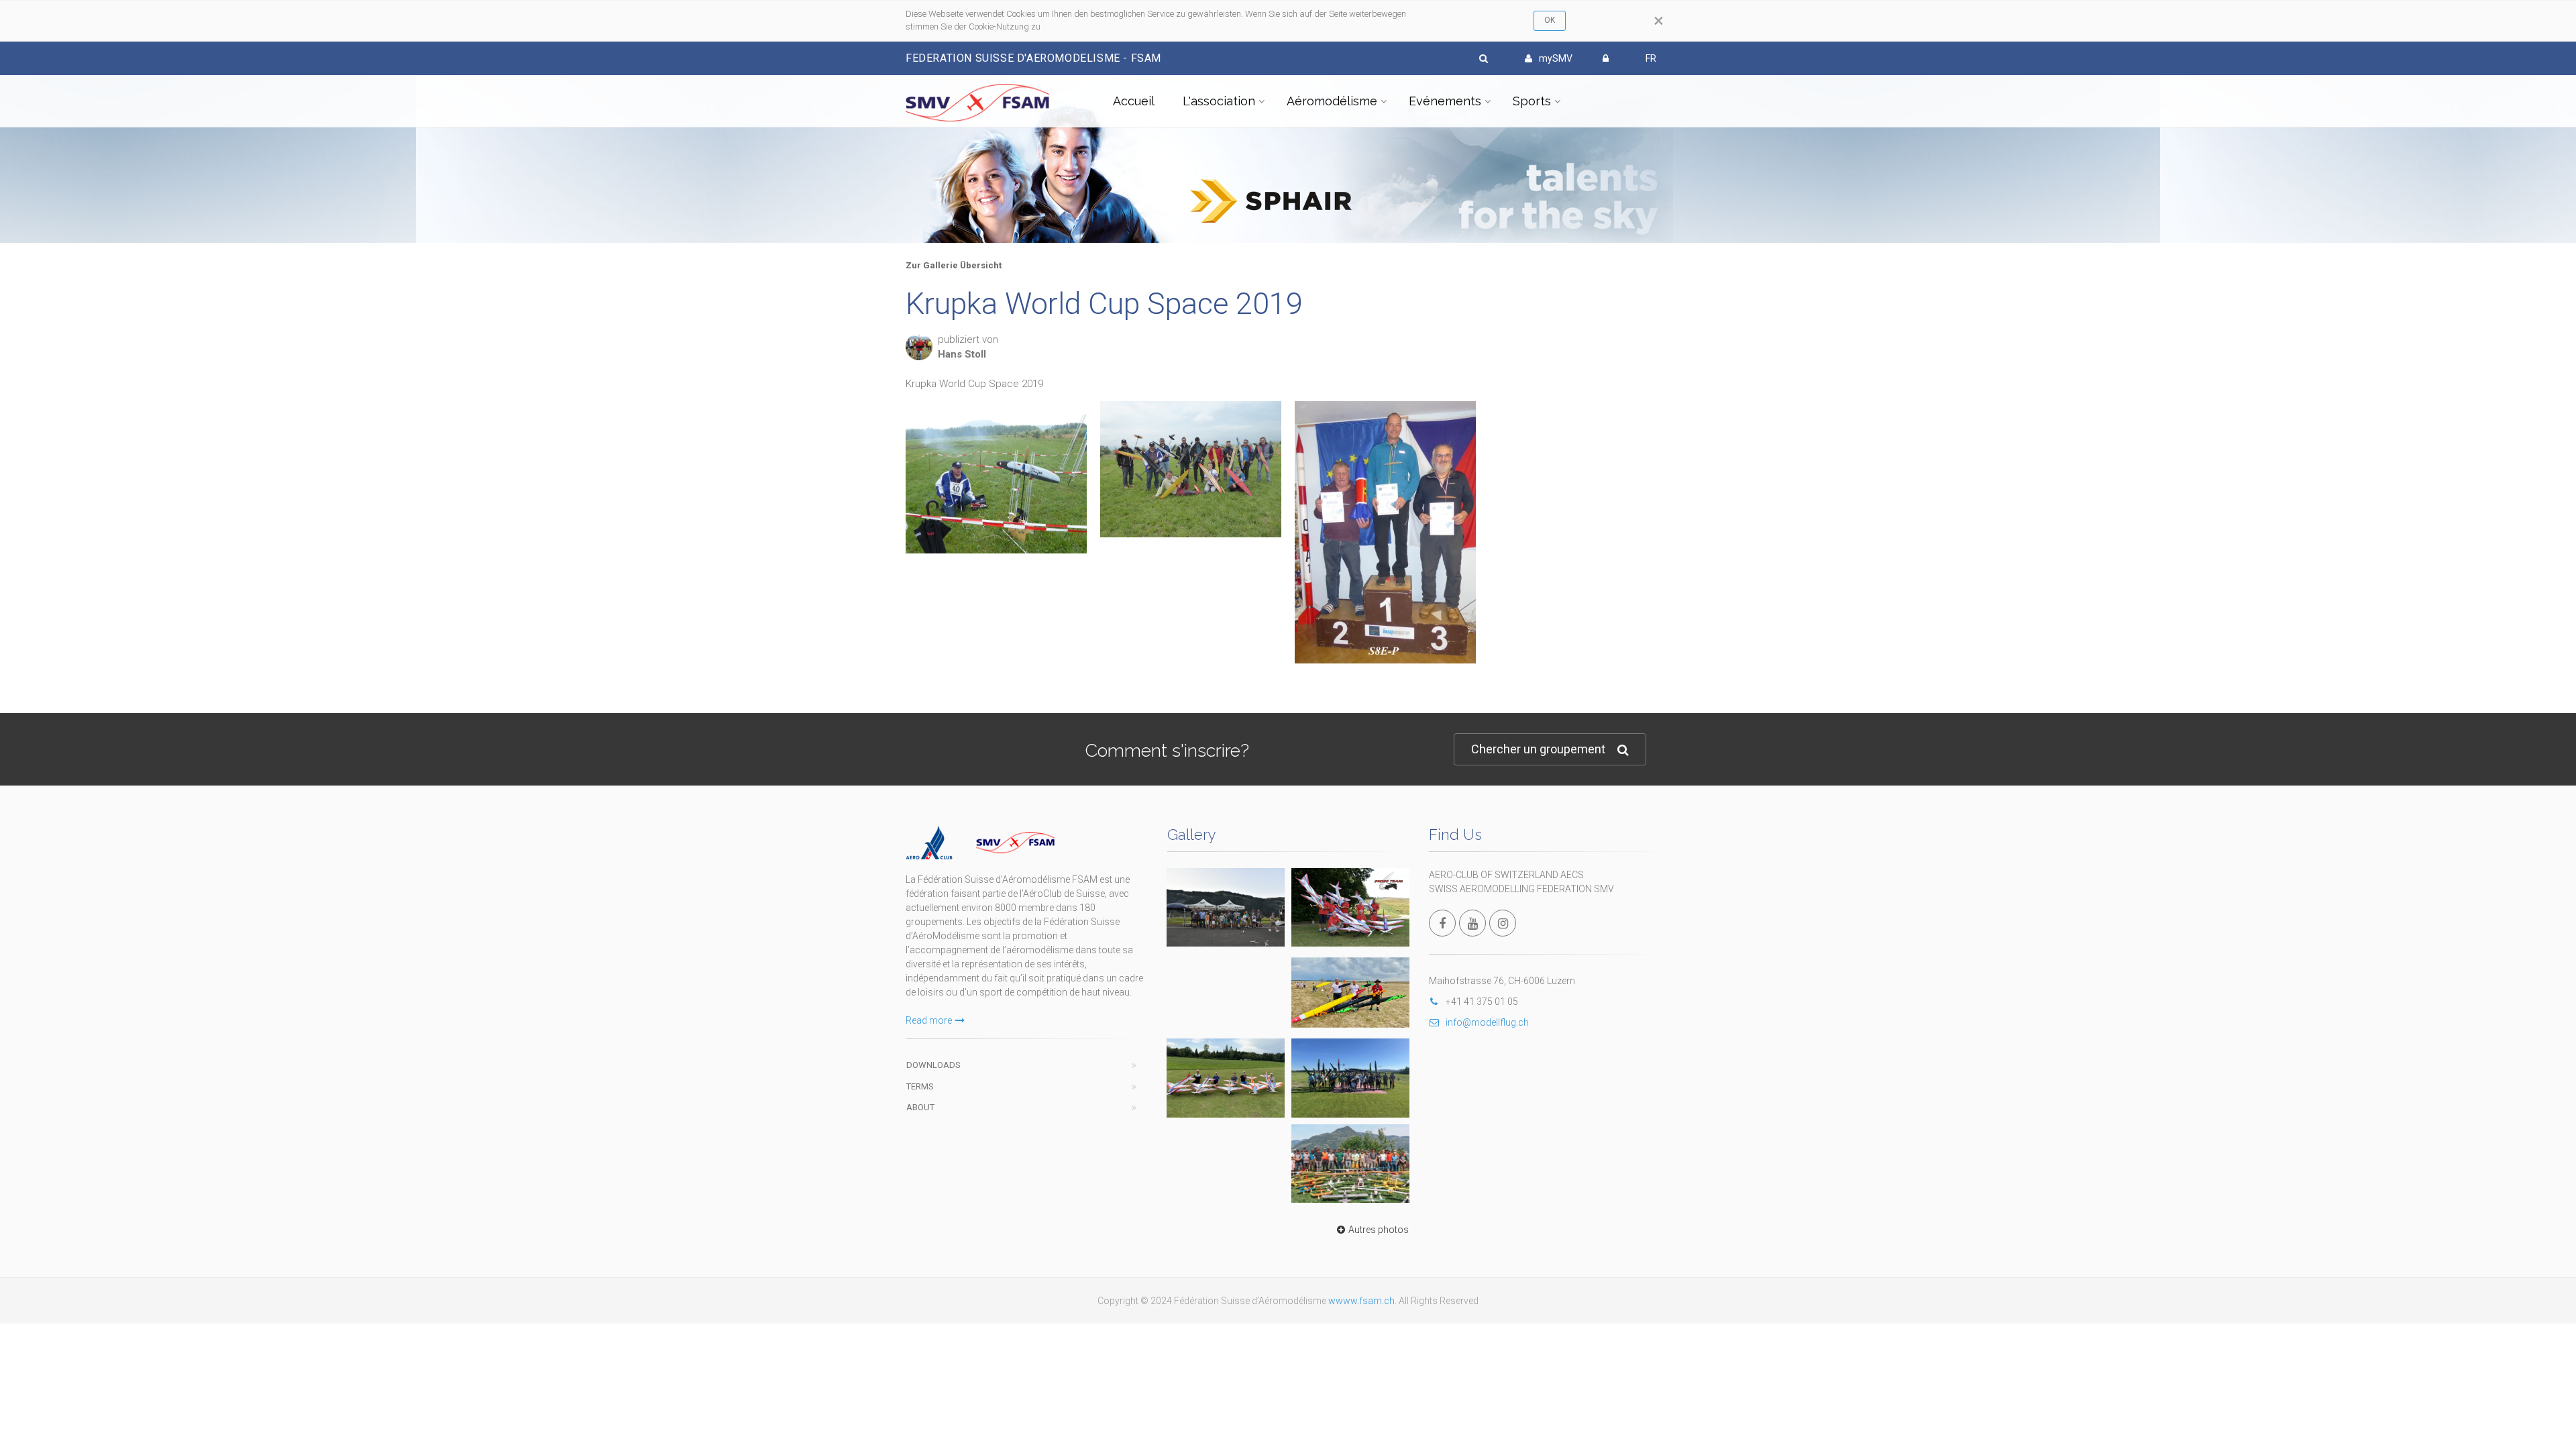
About (920, 1107)
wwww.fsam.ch (1361, 1301)
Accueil (1134, 101)
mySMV (1556, 58)
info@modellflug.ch (1487, 1022)
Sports (1532, 101)
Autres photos (1379, 1230)
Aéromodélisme (1332, 101)
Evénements (1445, 101)
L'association (1219, 101)
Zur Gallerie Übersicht (954, 265)
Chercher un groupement (1538, 749)
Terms (920, 1086)
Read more (929, 1020)
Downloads (933, 1065)
